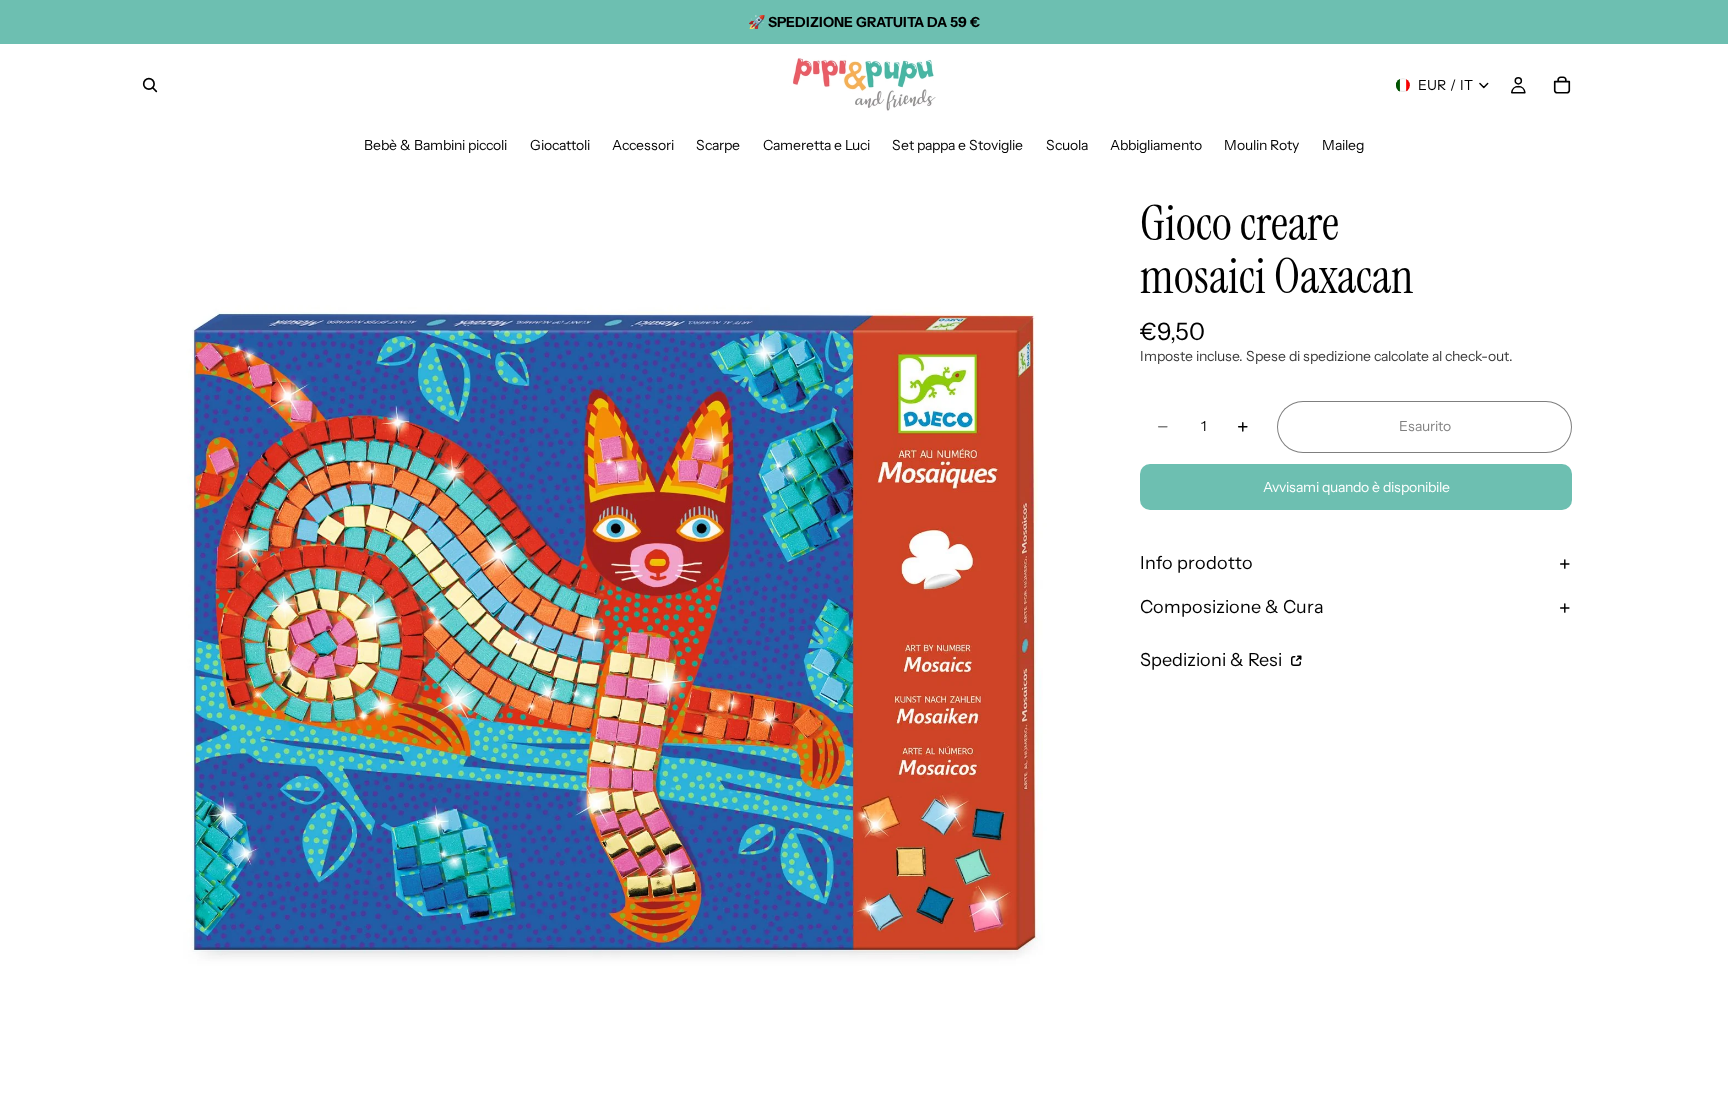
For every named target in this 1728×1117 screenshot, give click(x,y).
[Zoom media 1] (612, 634)
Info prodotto (1196, 563)
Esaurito (1425, 426)
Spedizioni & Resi (1213, 660)
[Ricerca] (150, 85)
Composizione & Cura (1232, 607)
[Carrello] (1562, 85)
